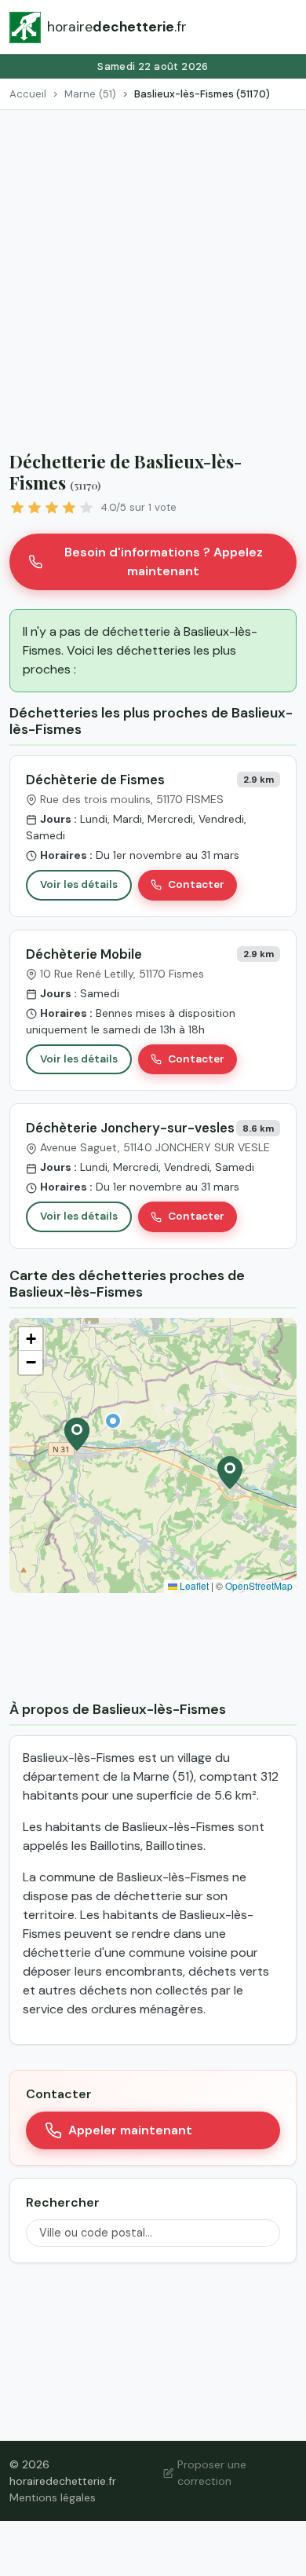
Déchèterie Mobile (84, 954)
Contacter (196, 884)
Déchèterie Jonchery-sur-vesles (130, 1128)
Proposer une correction (212, 2473)
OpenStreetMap (259, 1585)
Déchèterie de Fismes (95, 780)
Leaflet (193, 1585)
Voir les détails (79, 884)
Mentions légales (53, 2497)
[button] (113, 1421)
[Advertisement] (153, 271)
